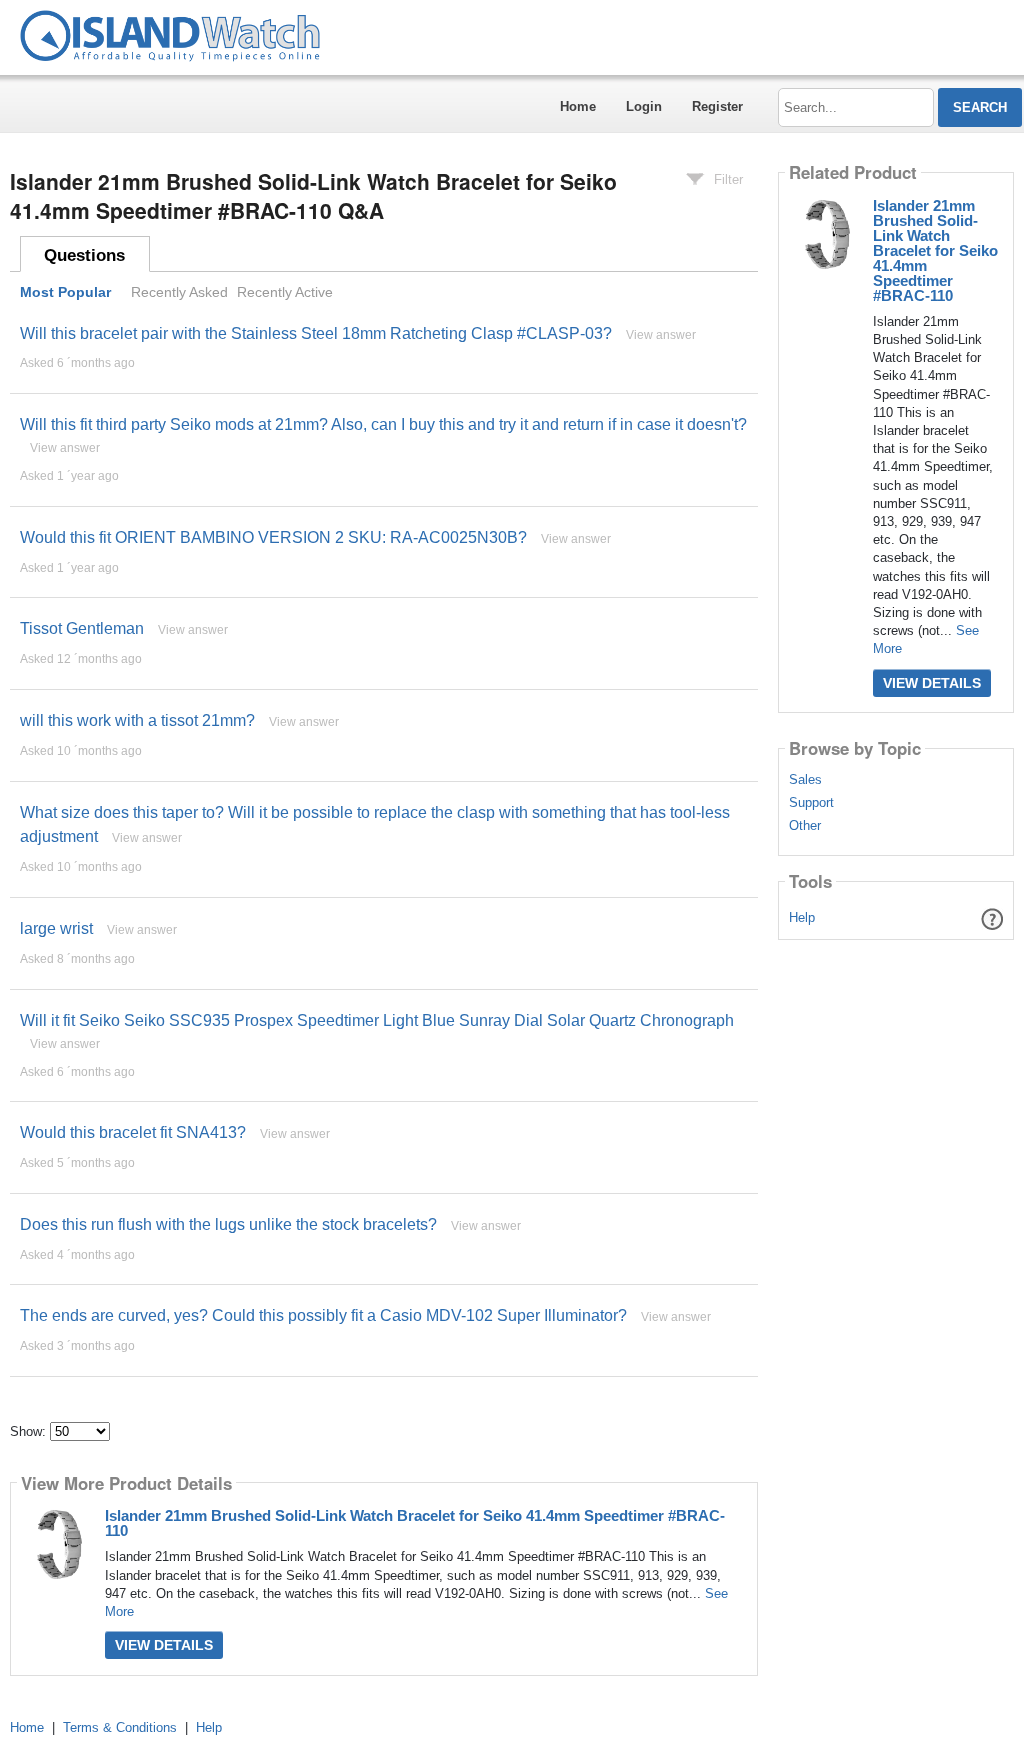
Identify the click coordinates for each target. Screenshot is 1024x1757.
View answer (661, 335)
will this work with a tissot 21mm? (137, 720)
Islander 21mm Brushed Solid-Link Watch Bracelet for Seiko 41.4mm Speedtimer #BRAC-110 (415, 1523)
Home (578, 106)
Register (717, 106)
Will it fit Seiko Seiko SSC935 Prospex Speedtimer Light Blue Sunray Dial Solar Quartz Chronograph (377, 1020)
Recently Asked (179, 292)
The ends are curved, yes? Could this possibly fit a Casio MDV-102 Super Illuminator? (323, 1315)
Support (811, 803)
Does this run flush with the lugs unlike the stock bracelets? (228, 1224)
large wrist (56, 928)
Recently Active (285, 292)
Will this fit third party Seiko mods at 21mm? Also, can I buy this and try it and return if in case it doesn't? (383, 424)
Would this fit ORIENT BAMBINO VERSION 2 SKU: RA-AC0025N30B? (273, 537)
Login (644, 106)
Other (805, 826)
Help (802, 917)
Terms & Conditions (120, 1727)
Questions (84, 255)
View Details (164, 1645)
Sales (805, 780)
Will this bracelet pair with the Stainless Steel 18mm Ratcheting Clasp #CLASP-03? (316, 333)
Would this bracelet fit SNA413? (133, 1132)
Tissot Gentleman (82, 628)
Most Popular (65, 292)
